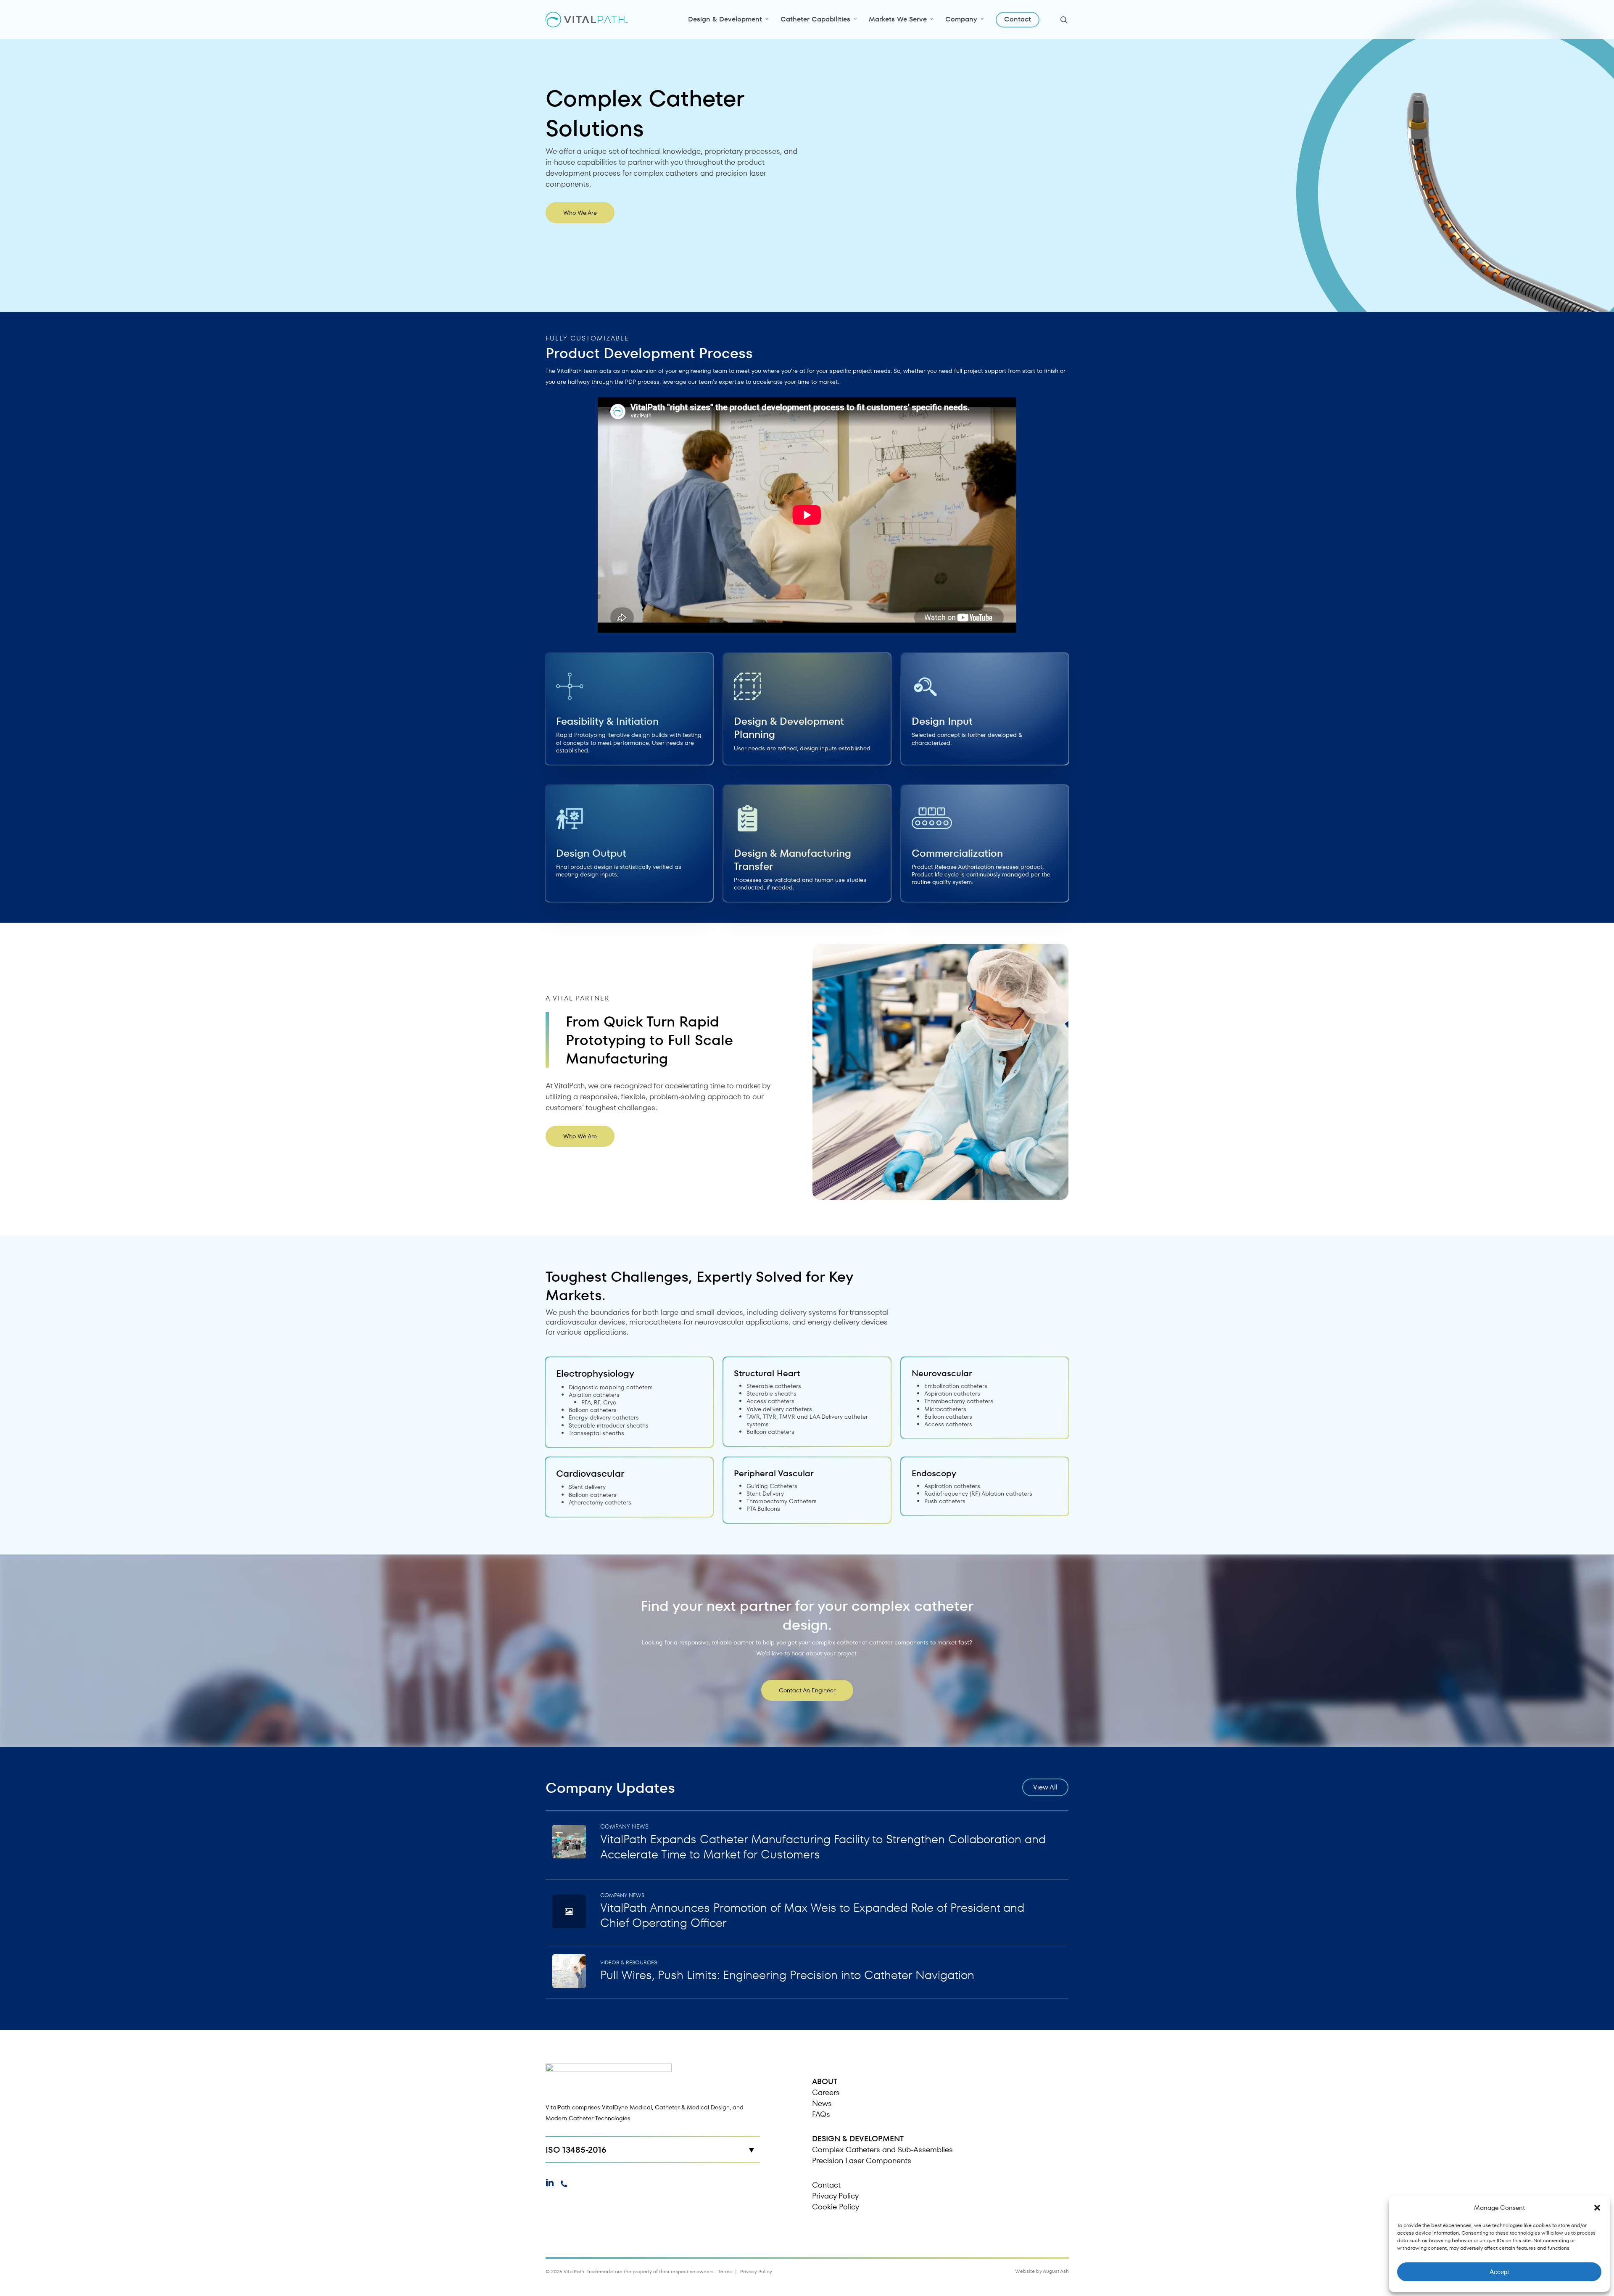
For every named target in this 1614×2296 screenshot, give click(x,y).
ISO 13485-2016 (576, 2150)
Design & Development (858, 2139)
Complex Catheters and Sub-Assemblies (882, 2150)
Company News (624, 1826)
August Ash (1056, 2271)
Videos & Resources (629, 1962)
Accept (1499, 2272)
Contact (826, 2185)
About (825, 2081)
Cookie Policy (836, 2207)
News (822, 2103)
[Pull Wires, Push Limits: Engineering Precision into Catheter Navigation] (807, 1971)
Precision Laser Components (862, 2160)
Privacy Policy (835, 2196)
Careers (826, 2092)
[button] (1597, 2208)
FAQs (821, 2114)
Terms (725, 2271)
